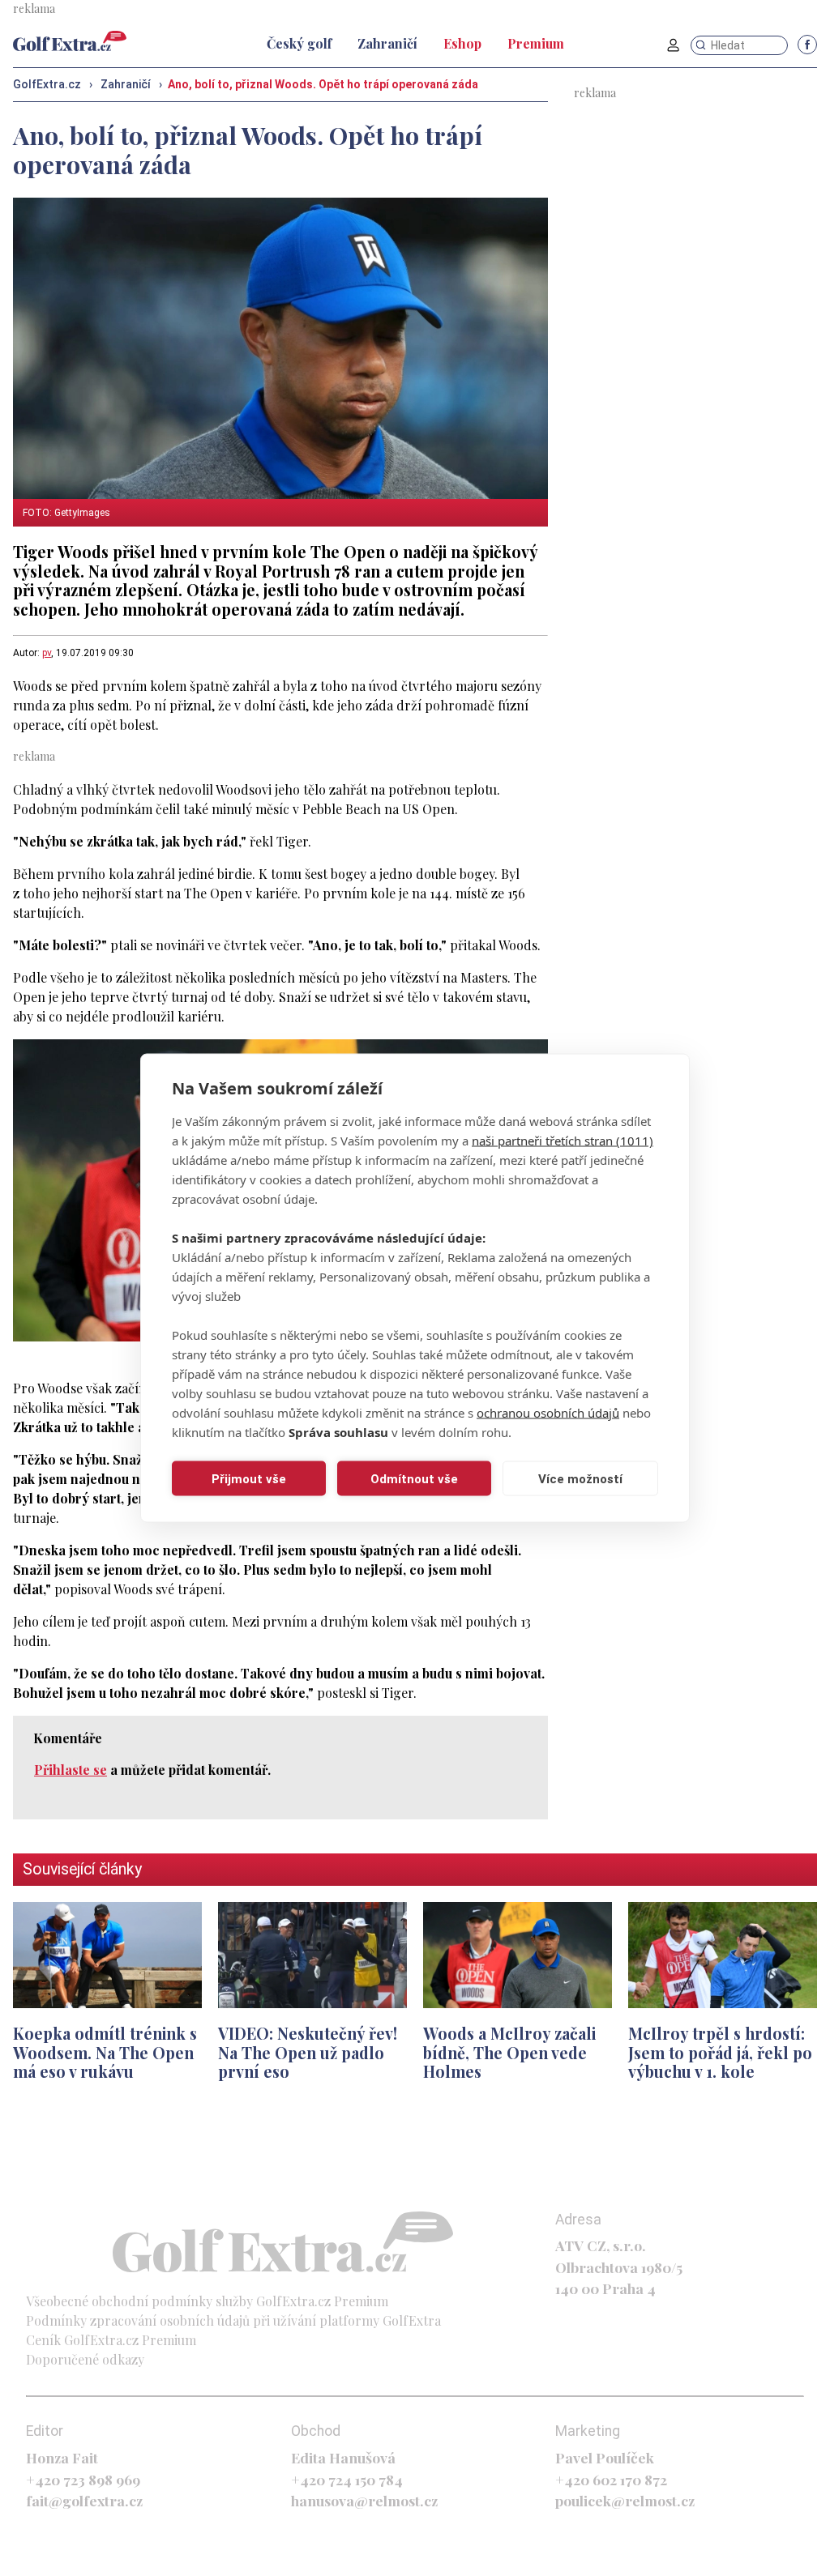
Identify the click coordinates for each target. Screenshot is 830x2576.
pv (47, 653)
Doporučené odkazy (85, 2359)
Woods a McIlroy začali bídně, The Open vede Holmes (509, 2052)
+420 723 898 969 (83, 2479)
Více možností (580, 1478)
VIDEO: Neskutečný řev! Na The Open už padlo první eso (308, 2052)
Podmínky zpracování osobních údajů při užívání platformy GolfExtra (233, 2320)
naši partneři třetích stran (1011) (563, 1141)
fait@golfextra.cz (84, 2500)
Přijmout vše (249, 1478)
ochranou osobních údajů (548, 1413)
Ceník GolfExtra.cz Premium (111, 2340)
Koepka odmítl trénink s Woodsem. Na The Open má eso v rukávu (105, 2052)
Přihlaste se (71, 1770)
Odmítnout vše (414, 1478)
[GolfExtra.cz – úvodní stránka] (70, 41)
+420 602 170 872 (611, 2479)
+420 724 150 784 (347, 2479)
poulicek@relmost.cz (625, 2500)
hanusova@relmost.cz (364, 2500)
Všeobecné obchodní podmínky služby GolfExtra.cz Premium (207, 2301)
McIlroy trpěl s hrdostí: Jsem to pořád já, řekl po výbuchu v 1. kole (720, 2052)
